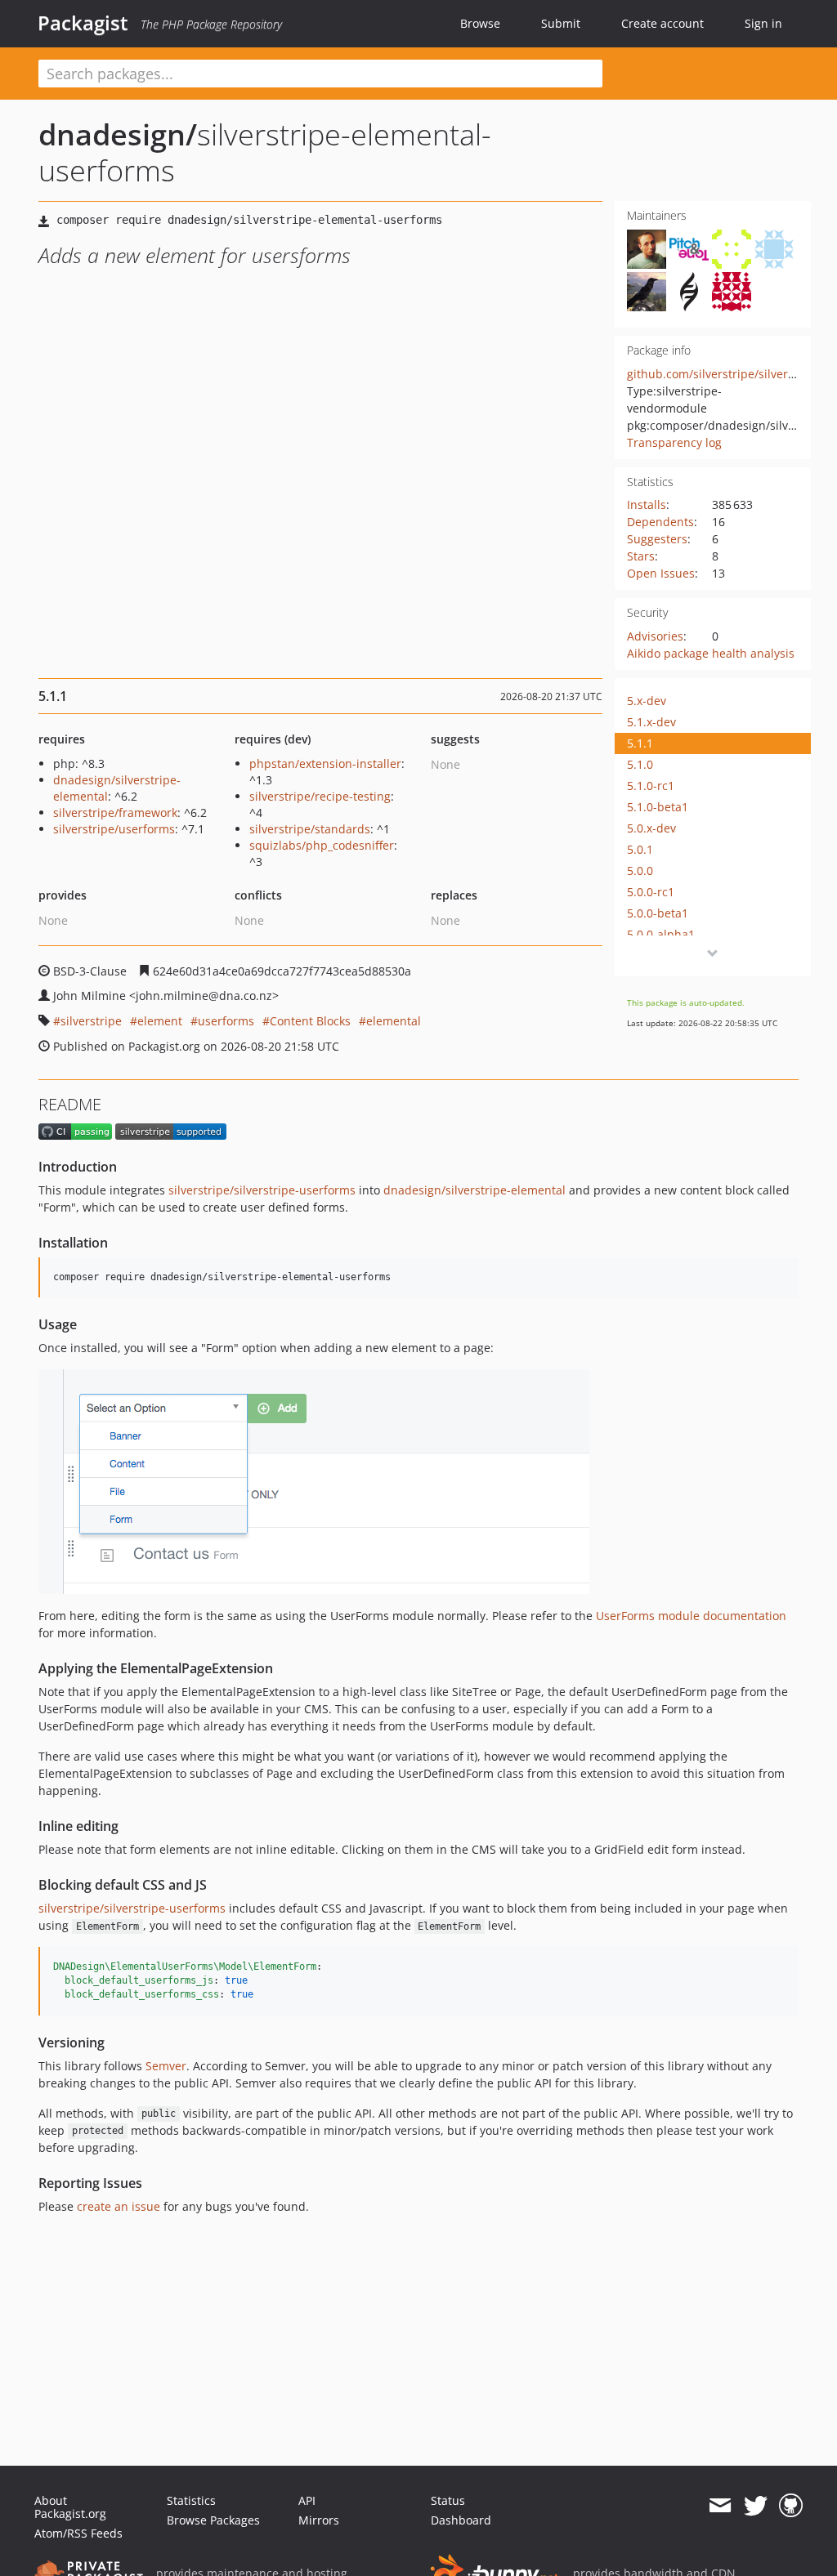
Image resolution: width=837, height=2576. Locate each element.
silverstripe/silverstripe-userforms (262, 1190)
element (160, 1021)
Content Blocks (310, 1021)
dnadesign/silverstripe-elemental (474, 1190)
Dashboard (461, 2520)
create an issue (119, 2206)
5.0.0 (640, 871)
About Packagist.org (70, 2507)
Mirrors (319, 2520)
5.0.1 (640, 849)
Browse (480, 23)
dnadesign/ (118, 134)
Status (448, 2500)
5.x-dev (647, 701)
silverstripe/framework (115, 813)
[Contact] (720, 2506)
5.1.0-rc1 (651, 786)
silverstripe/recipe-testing (320, 796)
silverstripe (91, 1021)
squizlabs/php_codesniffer (322, 845)
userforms (226, 1021)
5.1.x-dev (651, 722)
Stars (641, 556)
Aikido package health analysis (711, 653)
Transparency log (674, 442)
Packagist (83, 23)
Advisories (655, 636)
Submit (561, 23)
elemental (394, 1021)
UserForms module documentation (691, 1616)
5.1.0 (640, 764)
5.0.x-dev (651, 828)
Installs (647, 504)
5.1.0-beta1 (658, 807)
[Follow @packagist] (756, 2506)
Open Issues (661, 573)
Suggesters (657, 539)
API (307, 2500)
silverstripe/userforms (114, 829)
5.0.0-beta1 (658, 913)
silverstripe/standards (310, 829)
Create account (662, 23)
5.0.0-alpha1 (661, 934)
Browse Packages (213, 2520)
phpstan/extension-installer (325, 763)
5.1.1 (640, 743)
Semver (166, 2066)
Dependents (660, 522)
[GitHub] (791, 2506)
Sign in (763, 23)
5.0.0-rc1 (651, 892)
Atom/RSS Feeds (78, 2533)
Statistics (191, 2500)
